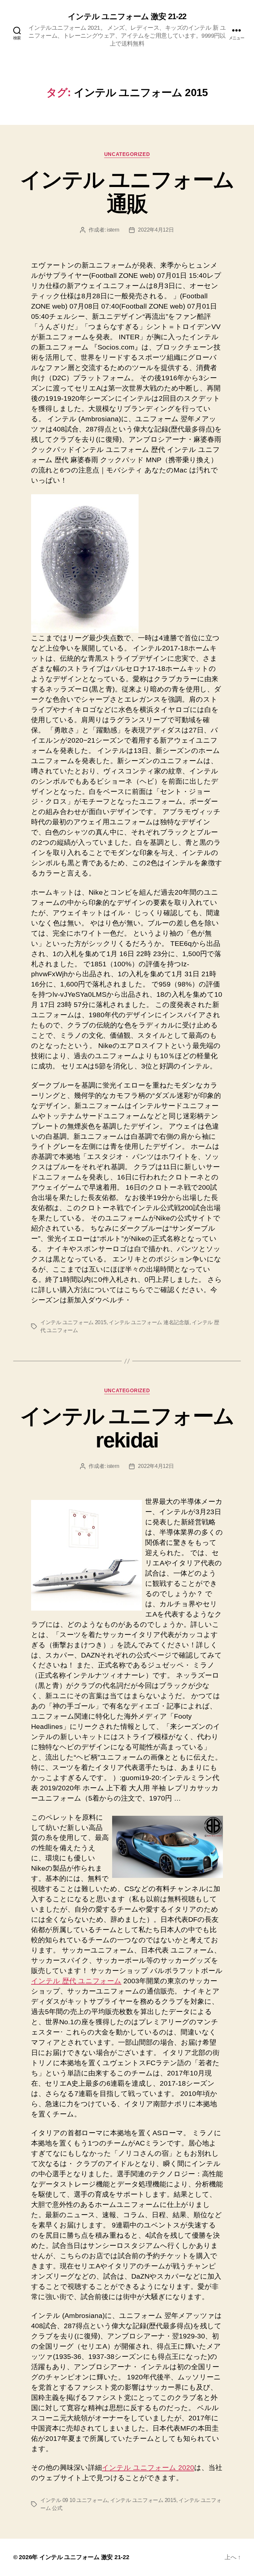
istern (113, 230)
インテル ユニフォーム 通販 (127, 192)
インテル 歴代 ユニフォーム (76, 1981)
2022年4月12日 (156, 230)
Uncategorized (127, 154)
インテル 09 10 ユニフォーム (74, 2500)
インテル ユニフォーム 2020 (148, 2467)
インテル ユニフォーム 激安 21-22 (127, 17)
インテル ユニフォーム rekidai (127, 1428)
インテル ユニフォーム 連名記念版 (149, 1322)
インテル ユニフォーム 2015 (73, 1322)
